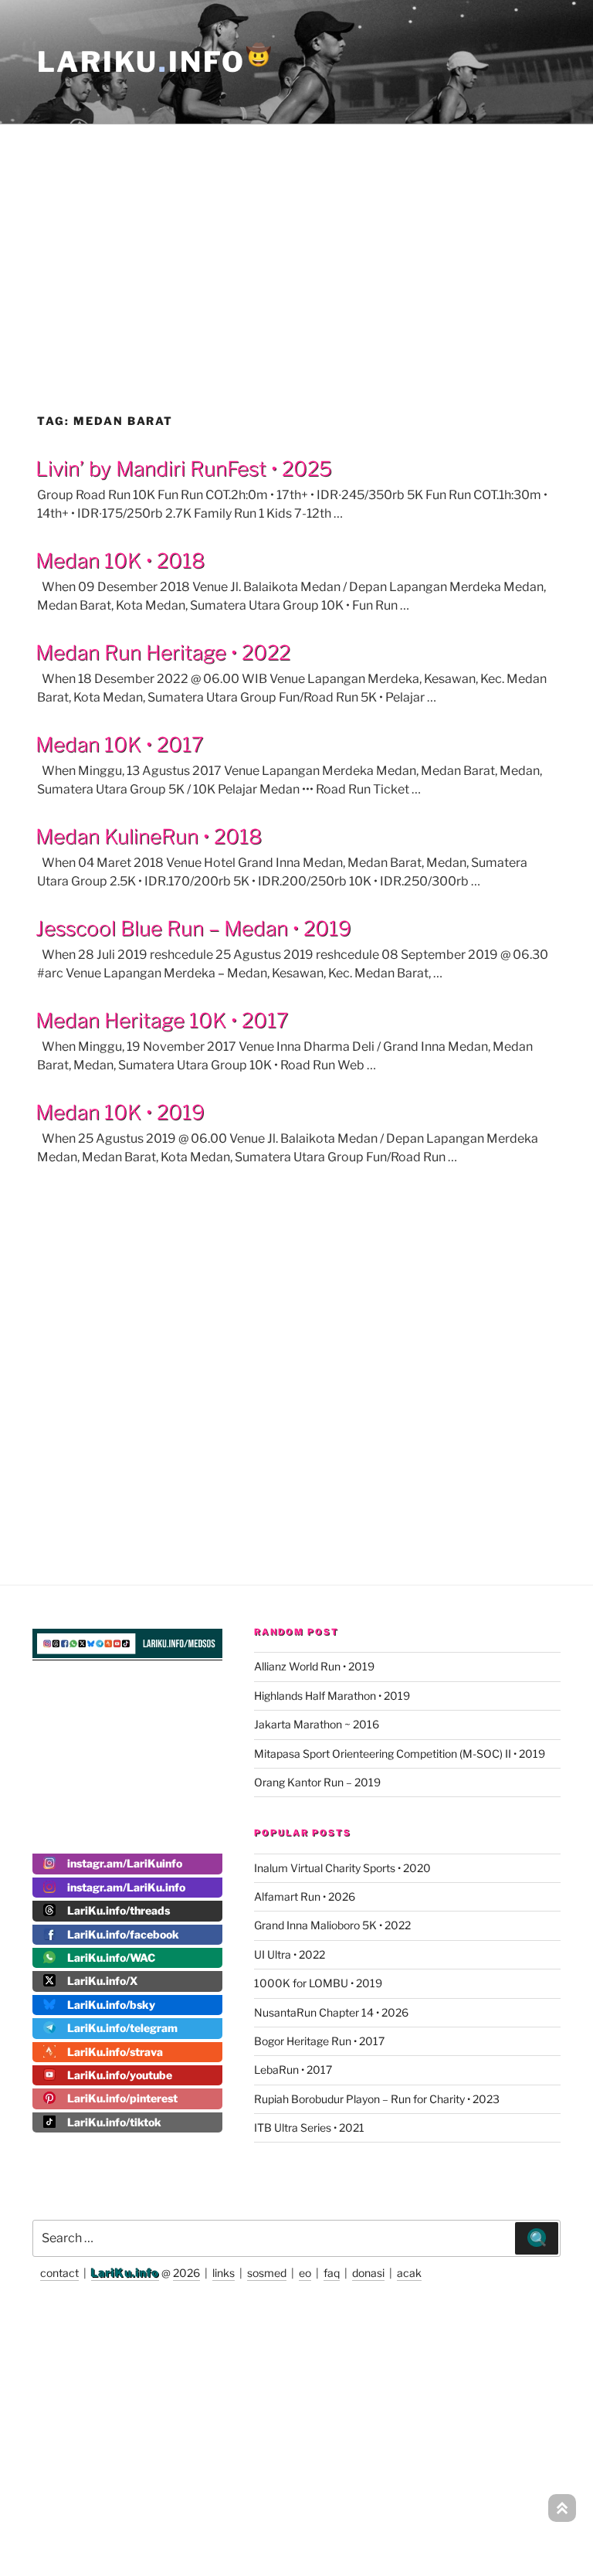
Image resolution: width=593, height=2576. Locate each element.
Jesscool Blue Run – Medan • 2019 (193, 928)
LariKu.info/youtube (120, 2075)
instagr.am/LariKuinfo (125, 1863)
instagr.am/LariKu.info (126, 1887)
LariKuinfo (156, 62)
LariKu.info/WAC (111, 1957)
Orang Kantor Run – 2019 (317, 1782)
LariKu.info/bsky (111, 2005)
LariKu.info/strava (115, 2052)
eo (305, 2273)
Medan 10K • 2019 (120, 1112)
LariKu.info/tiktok (114, 2122)
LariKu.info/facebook (123, 1934)
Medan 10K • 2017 (119, 744)
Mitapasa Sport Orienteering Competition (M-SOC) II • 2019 (400, 1754)
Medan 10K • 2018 (120, 561)
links (224, 2273)
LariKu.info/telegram (122, 2028)
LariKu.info (125, 2273)
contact (59, 2273)
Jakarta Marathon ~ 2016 (317, 1724)
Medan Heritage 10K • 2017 (162, 1020)
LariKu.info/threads (119, 1910)
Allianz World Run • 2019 (314, 1666)
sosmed (267, 2273)
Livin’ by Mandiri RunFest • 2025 (184, 469)
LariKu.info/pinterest (122, 2098)
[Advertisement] (296, 235)
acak (409, 2273)
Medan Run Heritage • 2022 (163, 652)
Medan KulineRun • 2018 (149, 836)
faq (332, 2273)
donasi (368, 2273)
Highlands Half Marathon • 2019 (332, 1696)
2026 (186, 2273)
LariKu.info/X (102, 1981)
